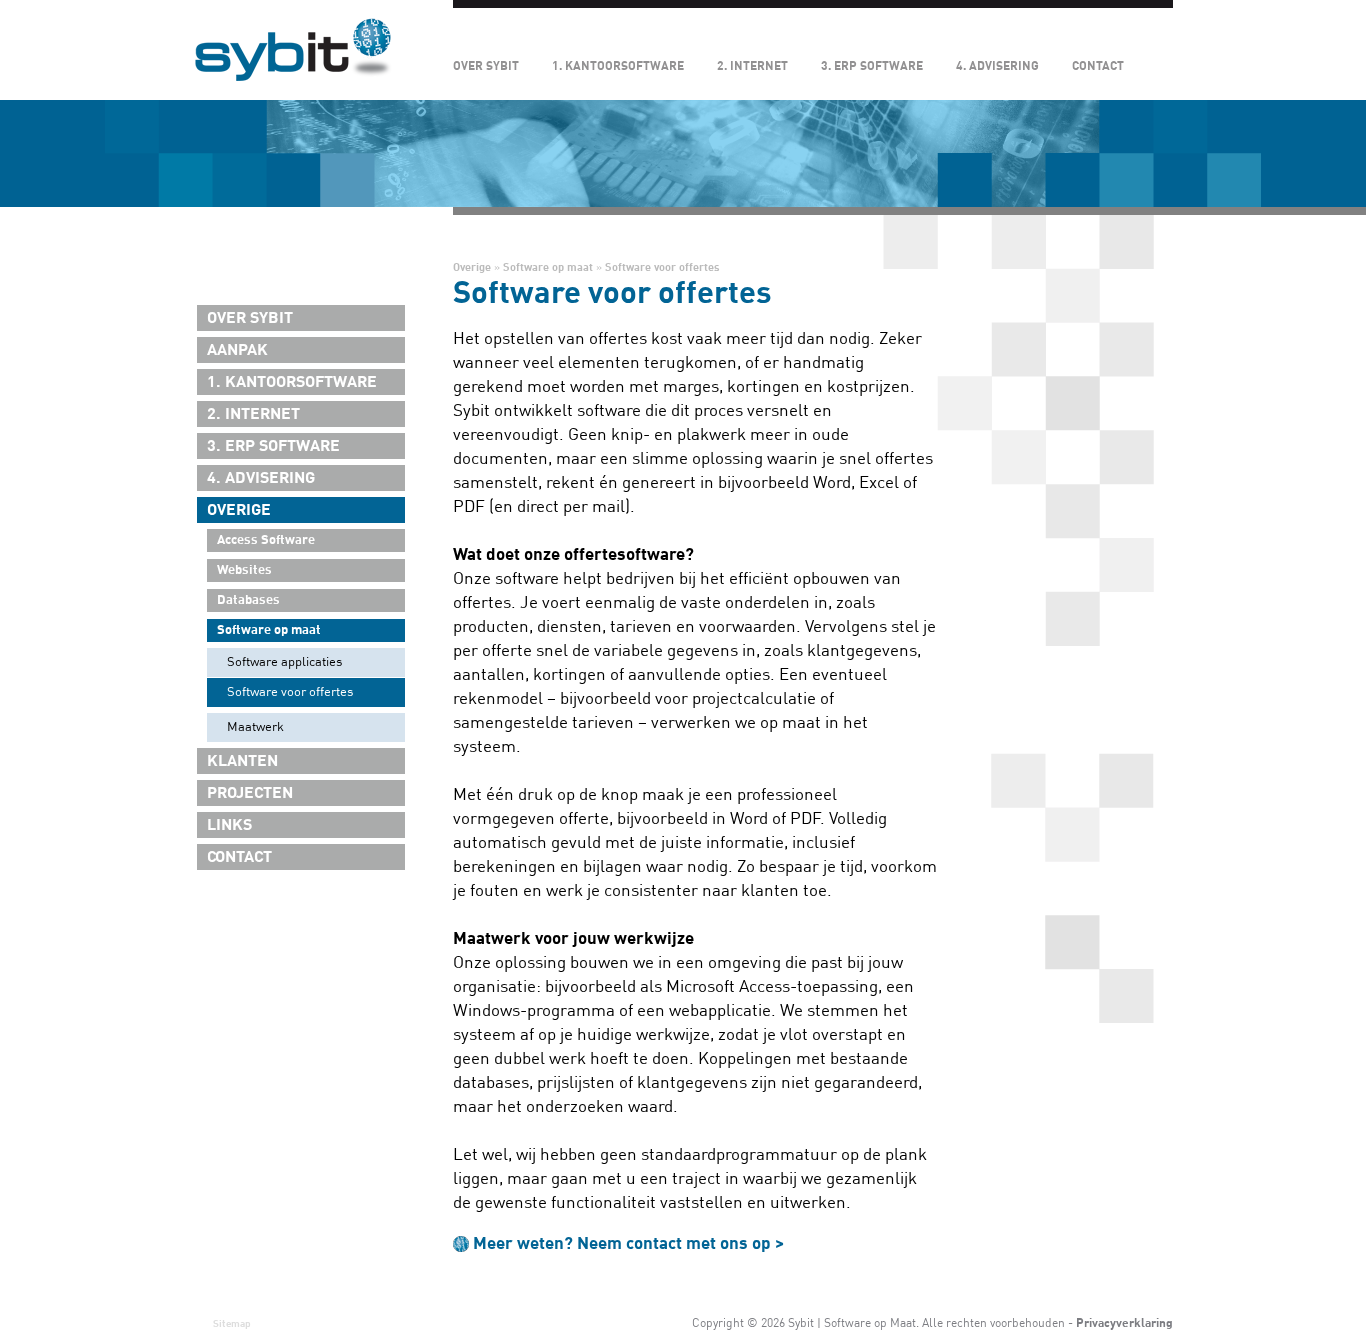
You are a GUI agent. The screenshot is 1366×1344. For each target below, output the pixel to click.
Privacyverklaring (1124, 1323)
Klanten (242, 761)
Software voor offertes (290, 692)
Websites (244, 570)
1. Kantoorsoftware (618, 66)
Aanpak (237, 350)
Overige (239, 510)
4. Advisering (997, 66)
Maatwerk (255, 727)
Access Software (266, 540)
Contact (1098, 66)
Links (229, 825)
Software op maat (269, 630)
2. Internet (752, 66)
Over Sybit (486, 66)
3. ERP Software (872, 66)
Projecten (250, 793)
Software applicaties (284, 662)
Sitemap (232, 1323)
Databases (248, 600)
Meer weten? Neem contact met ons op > (628, 1243)
